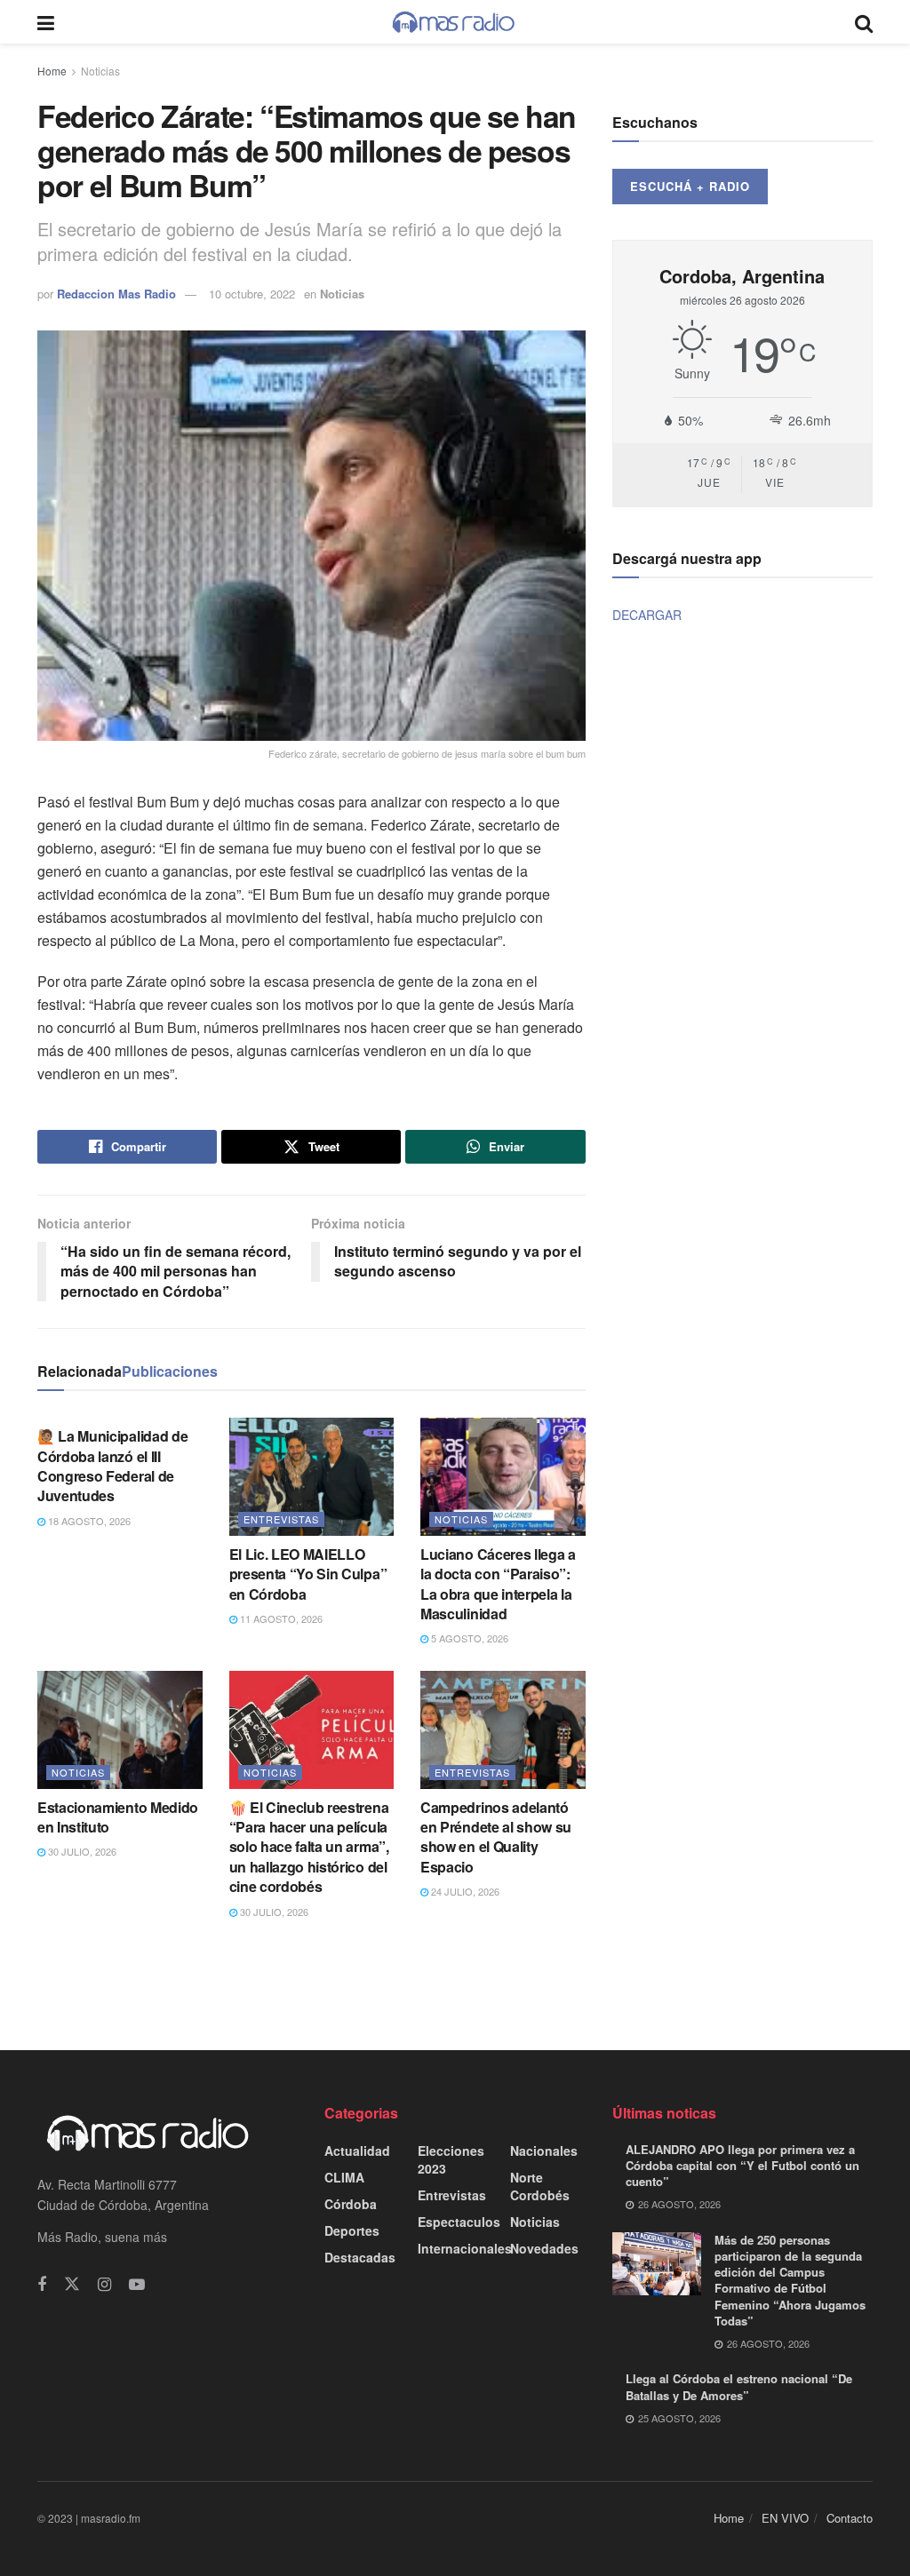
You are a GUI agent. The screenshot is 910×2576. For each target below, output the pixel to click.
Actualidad (357, 2151)
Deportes (352, 2230)
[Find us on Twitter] (72, 2284)
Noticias (100, 71)
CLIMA (344, 2177)
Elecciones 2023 (451, 2159)
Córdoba (351, 2204)
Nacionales (544, 2151)
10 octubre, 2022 (252, 294)
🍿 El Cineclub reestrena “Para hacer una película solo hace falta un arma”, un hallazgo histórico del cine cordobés (309, 1847)
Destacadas (360, 2257)
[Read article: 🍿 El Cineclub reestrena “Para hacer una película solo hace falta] (312, 1730)
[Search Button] (864, 22)
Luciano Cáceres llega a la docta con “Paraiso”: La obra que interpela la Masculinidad (498, 1584)
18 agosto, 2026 (88, 1521)
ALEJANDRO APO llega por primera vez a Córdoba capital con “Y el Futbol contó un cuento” (742, 2165)
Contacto (850, 2518)
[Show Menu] (46, 22)
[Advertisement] (455, 1984)
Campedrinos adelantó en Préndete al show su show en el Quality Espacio (496, 1837)
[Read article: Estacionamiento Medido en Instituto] (120, 1730)
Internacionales (465, 2248)
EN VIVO (785, 2518)
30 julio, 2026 (81, 1851)
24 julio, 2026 (464, 1891)
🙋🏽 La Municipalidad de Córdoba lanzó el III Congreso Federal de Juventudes (112, 1466)
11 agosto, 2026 (280, 1618)
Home (52, 71)
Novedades (544, 2248)
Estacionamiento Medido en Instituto (118, 1817)
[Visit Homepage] (454, 22)
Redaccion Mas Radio (116, 294)
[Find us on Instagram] (104, 2285)
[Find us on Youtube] (137, 2285)
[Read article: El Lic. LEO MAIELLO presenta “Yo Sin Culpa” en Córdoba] (312, 1477)
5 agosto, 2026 (468, 1638)
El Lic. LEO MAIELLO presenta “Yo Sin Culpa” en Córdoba (308, 1574)
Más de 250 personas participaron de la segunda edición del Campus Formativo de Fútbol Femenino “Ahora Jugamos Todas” (790, 2280)
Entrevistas (281, 1519)
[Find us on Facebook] (42, 2285)
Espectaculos (459, 2222)
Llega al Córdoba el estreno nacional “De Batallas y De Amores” (739, 2386)
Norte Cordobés (540, 2186)
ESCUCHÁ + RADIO (690, 186)
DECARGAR (647, 615)
